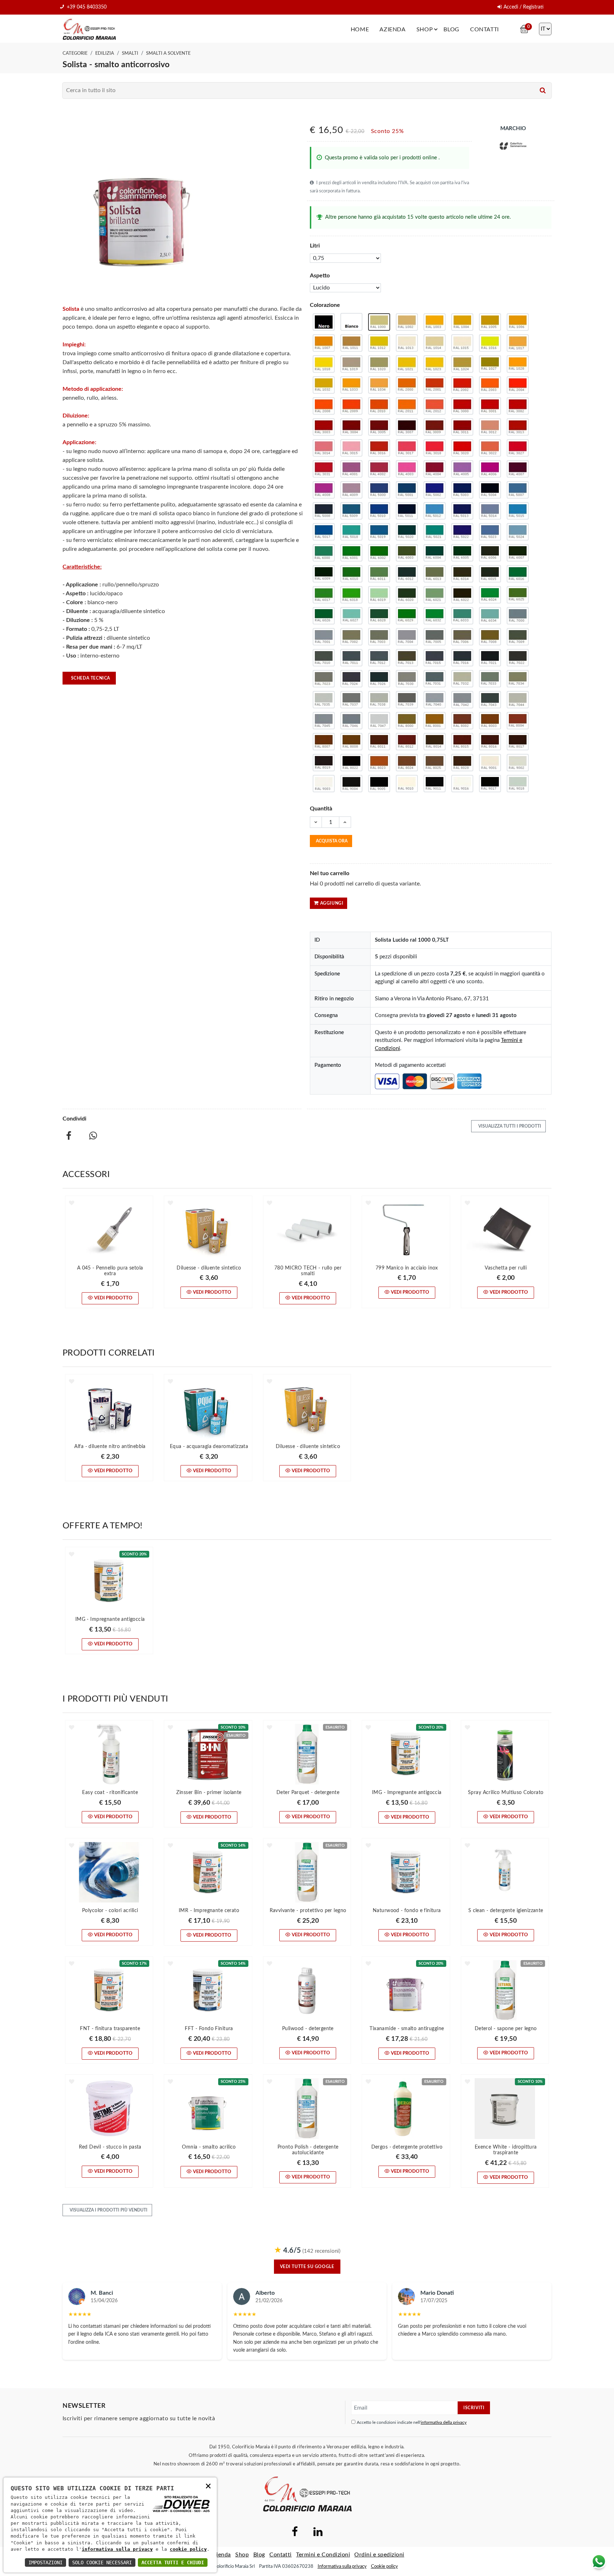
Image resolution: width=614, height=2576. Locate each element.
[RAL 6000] (324, 553)
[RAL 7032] (462, 679)
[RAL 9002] (518, 763)
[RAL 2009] (351, 406)
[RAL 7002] (351, 637)
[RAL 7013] (407, 658)
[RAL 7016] (462, 658)
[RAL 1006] (518, 322)
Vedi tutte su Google (307, 2267)
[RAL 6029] (407, 616)
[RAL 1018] (324, 364)
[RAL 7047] (379, 721)
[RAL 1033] (351, 385)
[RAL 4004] (435, 469)
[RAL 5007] (518, 490)
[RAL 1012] (379, 343)
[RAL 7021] (490, 658)
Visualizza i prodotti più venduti (108, 2210)
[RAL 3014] (324, 448)
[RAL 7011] (351, 658)
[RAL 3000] (462, 406)
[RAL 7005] (435, 637)
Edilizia (105, 53)
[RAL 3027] (518, 448)
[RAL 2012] (435, 406)
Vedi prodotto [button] (113, 1298)
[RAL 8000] (407, 721)
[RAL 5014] (490, 511)
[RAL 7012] (379, 658)
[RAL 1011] (351, 343)
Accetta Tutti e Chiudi (173, 2562)
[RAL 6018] (351, 595)
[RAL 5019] (379, 532)
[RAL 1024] (462, 364)
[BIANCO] (351, 322)
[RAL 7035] (324, 700)
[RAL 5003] (462, 490)
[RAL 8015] (462, 742)
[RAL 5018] (351, 532)
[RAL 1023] (435, 364)
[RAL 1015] (462, 343)
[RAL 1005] (490, 322)
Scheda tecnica (90, 678)
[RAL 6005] (462, 553)
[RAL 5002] (435, 490)
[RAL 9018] (518, 784)
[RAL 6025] (518, 595)
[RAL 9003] (324, 784)
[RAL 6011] (379, 574)
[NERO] (324, 322)
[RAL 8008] (351, 742)
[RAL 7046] (351, 721)
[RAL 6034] (490, 616)
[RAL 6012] (407, 574)
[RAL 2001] (435, 385)
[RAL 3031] (324, 469)
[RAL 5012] (435, 511)
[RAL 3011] (462, 427)
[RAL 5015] (518, 511)
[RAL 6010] (351, 574)
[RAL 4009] (351, 490)
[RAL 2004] (518, 385)
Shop (425, 30)
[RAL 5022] (462, 532)
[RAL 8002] (462, 721)
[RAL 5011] (407, 511)
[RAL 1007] (324, 343)
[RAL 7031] (435, 679)
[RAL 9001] (490, 763)
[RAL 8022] (351, 763)
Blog (451, 30)
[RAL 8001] (435, 721)
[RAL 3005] (379, 427)
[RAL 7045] (324, 721)
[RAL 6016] (518, 574)
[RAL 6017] (324, 595)
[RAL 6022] (462, 595)
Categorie (75, 53)
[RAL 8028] (462, 763)
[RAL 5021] (435, 532)
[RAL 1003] (435, 322)
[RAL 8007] (324, 742)
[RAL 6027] (351, 616)
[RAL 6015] (490, 574)
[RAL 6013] (435, 574)
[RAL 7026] (379, 679)
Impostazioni (45, 2562)
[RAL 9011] (435, 784)
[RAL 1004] (462, 322)
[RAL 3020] (462, 448)
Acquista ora (332, 841)
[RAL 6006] (490, 553)
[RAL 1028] (518, 364)
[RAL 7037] (351, 700)
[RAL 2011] (407, 406)
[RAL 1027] (490, 364)
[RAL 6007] (518, 553)
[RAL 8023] (379, 763)
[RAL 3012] (490, 427)
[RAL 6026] (324, 616)
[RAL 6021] (435, 595)
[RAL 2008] (324, 406)
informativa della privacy (444, 2422)
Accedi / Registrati (524, 7)
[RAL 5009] (351, 511)
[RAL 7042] (462, 700)
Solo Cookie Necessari (102, 2562)
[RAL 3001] (490, 406)
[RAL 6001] (351, 553)
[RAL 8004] (518, 721)
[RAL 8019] (324, 763)
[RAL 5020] (407, 532)
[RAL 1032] (324, 385)
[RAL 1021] (407, 364)
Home (360, 30)
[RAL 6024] (490, 595)
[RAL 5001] (407, 490)
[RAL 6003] (407, 553)
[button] (72, 1203)
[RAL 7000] (518, 616)
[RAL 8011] (379, 742)
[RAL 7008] (490, 637)
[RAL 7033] (490, 679)
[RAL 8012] (407, 742)
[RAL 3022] (490, 448)
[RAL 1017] (518, 343)
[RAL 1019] (351, 364)
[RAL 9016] (462, 784)
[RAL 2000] (407, 385)
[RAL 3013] (518, 427)
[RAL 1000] (379, 322)
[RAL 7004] (407, 637)
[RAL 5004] (490, 490)
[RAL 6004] (435, 553)
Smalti (130, 53)
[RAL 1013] (407, 343)
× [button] (208, 2485)
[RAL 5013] (462, 511)
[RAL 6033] (462, 616)
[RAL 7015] (435, 658)
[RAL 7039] (407, 700)
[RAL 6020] (407, 595)
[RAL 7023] (324, 679)
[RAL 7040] (435, 700)
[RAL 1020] (379, 364)
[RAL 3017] (407, 448)
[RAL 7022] (518, 658)
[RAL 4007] (518, 469)
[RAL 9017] (490, 784)
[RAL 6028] (379, 616)
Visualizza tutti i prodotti (509, 1126)
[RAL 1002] (407, 322)
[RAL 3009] (435, 427)
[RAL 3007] (407, 427)
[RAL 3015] (351, 448)
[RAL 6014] (462, 574)
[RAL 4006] (490, 469)
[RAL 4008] (324, 490)
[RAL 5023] (490, 532)
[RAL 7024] (351, 679)
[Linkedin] (318, 2534)
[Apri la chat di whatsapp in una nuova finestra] (599, 2561)
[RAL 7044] (518, 700)
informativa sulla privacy (117, 2549)
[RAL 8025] (435, 763)
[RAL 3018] (435, 448)
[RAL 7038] (379, 700)
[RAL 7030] (407, 679)
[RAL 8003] (490, 721)
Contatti (484, 30)
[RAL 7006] (462, 637)
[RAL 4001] (351, 469)
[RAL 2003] (490, 385)
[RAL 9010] (407, 784)
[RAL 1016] (490, 343)
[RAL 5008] (324, 511)
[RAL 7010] (324, 658)
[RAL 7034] (518, 679)
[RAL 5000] (379, 490)
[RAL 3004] (351, 427)
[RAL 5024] (518, 532)
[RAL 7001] (324, 637)
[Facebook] (295, 2534)
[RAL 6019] (379, 595)
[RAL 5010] (379, 511)
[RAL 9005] (379, 784)
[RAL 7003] (379, 637)
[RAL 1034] (379, 385)
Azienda (392, 30)
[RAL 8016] (490, 742)
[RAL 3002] (518, 406)
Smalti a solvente (168, 53)
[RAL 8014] (435, 742)
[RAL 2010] (379, 406)
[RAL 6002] (379, 553)
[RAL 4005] (462, 469)
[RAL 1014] (435, 343)
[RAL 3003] (324, 427)
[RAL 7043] (490, 700)
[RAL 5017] (324, 532)
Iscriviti (474, 2408)
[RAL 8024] (407, 763)
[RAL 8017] (518, 742)
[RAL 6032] (435, 616)
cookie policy (188, 2549)
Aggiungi (332, 903)
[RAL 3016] (379, 448)
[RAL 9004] (351, 784)
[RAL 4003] (407, 469)
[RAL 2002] (462, 385)
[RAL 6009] (324, 574)
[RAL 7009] (518, 637)
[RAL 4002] (379, 469)
